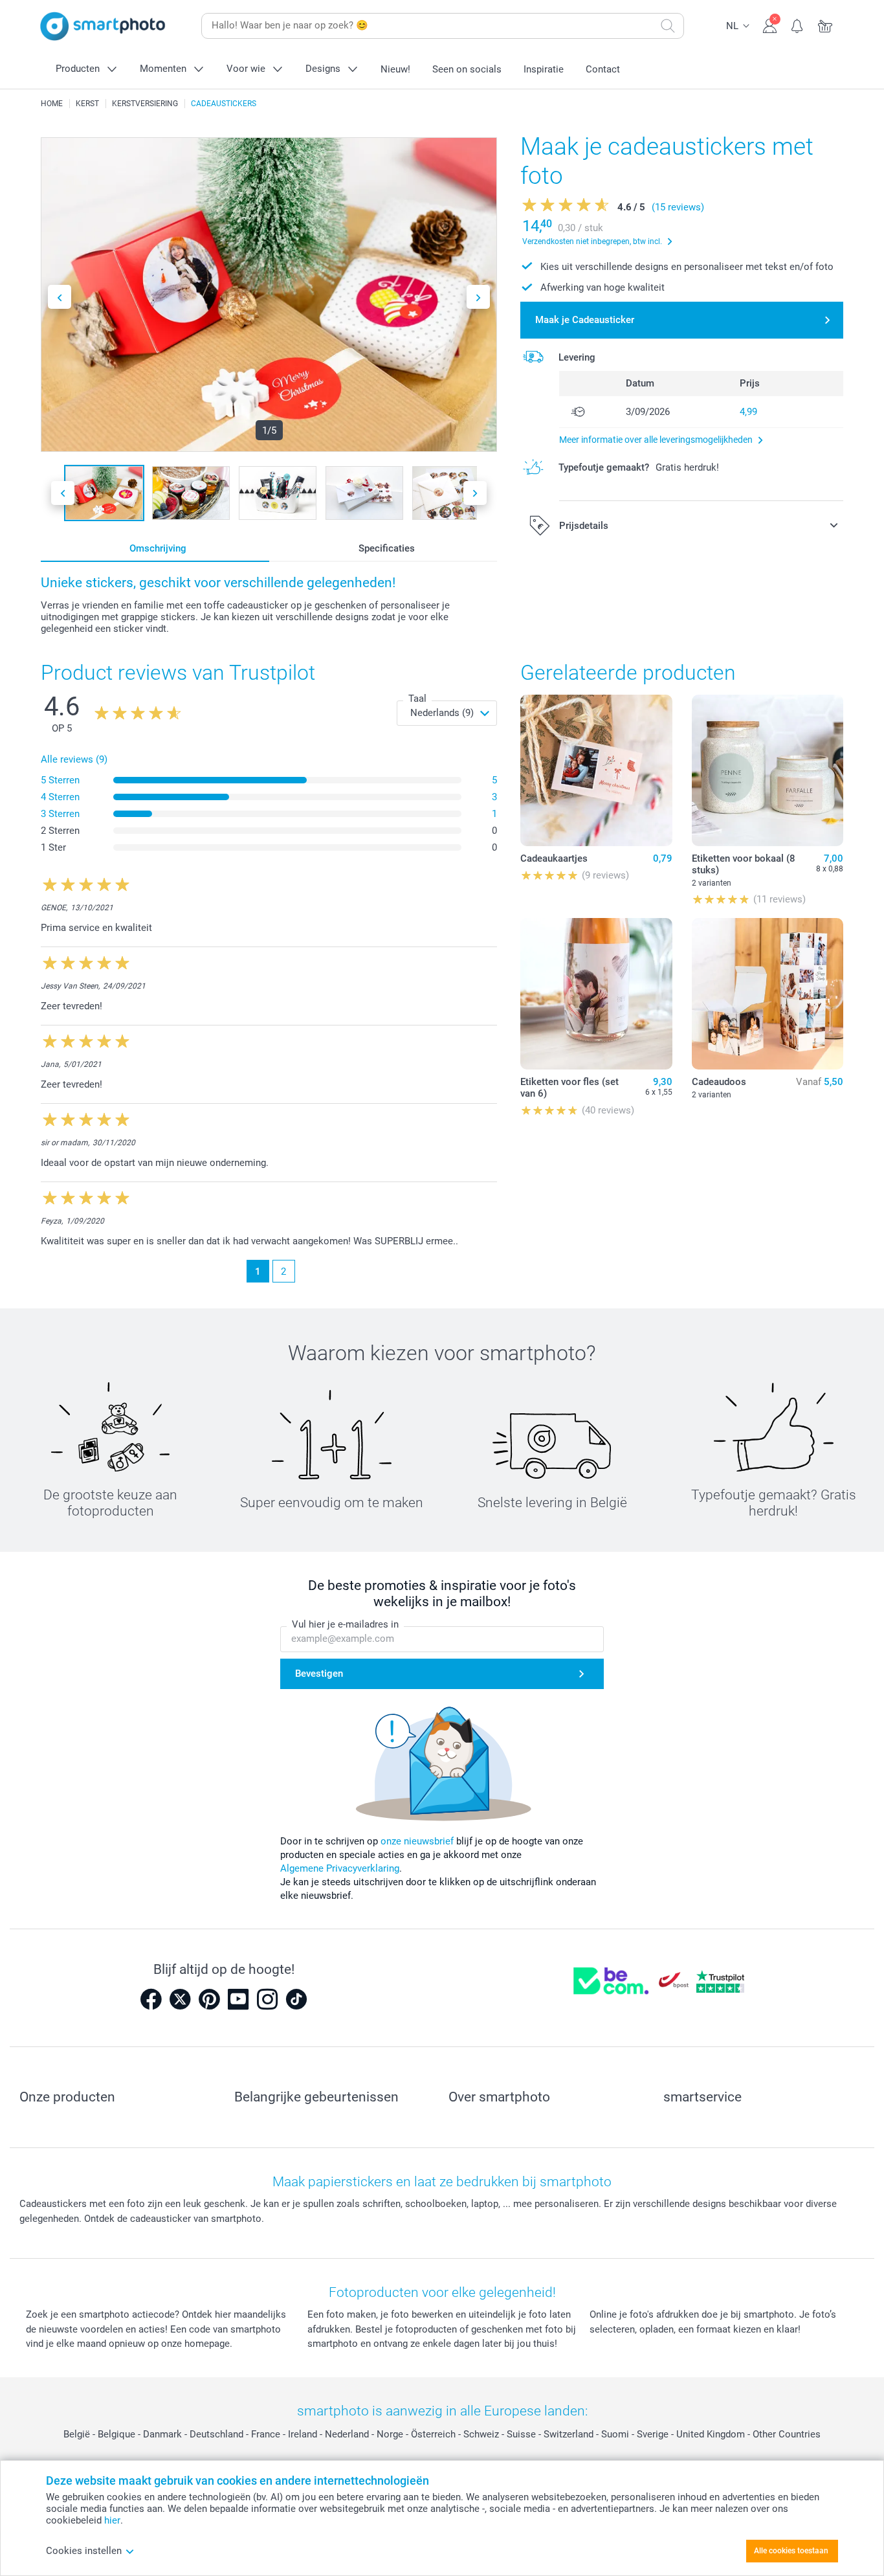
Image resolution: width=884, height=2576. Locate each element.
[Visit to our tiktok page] (296, 1999)
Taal (417, 699)
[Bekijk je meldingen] (798, 25)
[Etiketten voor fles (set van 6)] (596, 994)
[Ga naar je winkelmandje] (825, 25)
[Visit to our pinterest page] (209, 1999)
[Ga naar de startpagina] (103, 26)
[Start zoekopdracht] (668, 26)
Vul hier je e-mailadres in (345, 1624)
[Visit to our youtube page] (238, 1999)
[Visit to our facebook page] (151, 1999)
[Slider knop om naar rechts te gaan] (478, 297)
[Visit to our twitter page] (180, 1999)
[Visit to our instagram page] (267, 1999)
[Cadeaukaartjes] (596, 770)
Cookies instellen (84, 2551)
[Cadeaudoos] (768, 994)
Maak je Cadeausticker (585, 320)
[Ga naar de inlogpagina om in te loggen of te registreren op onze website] (770, 25)
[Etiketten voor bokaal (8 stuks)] (768, 770)
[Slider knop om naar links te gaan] (60, 297)
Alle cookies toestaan (791, 2551)
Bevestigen (319, 1674)
